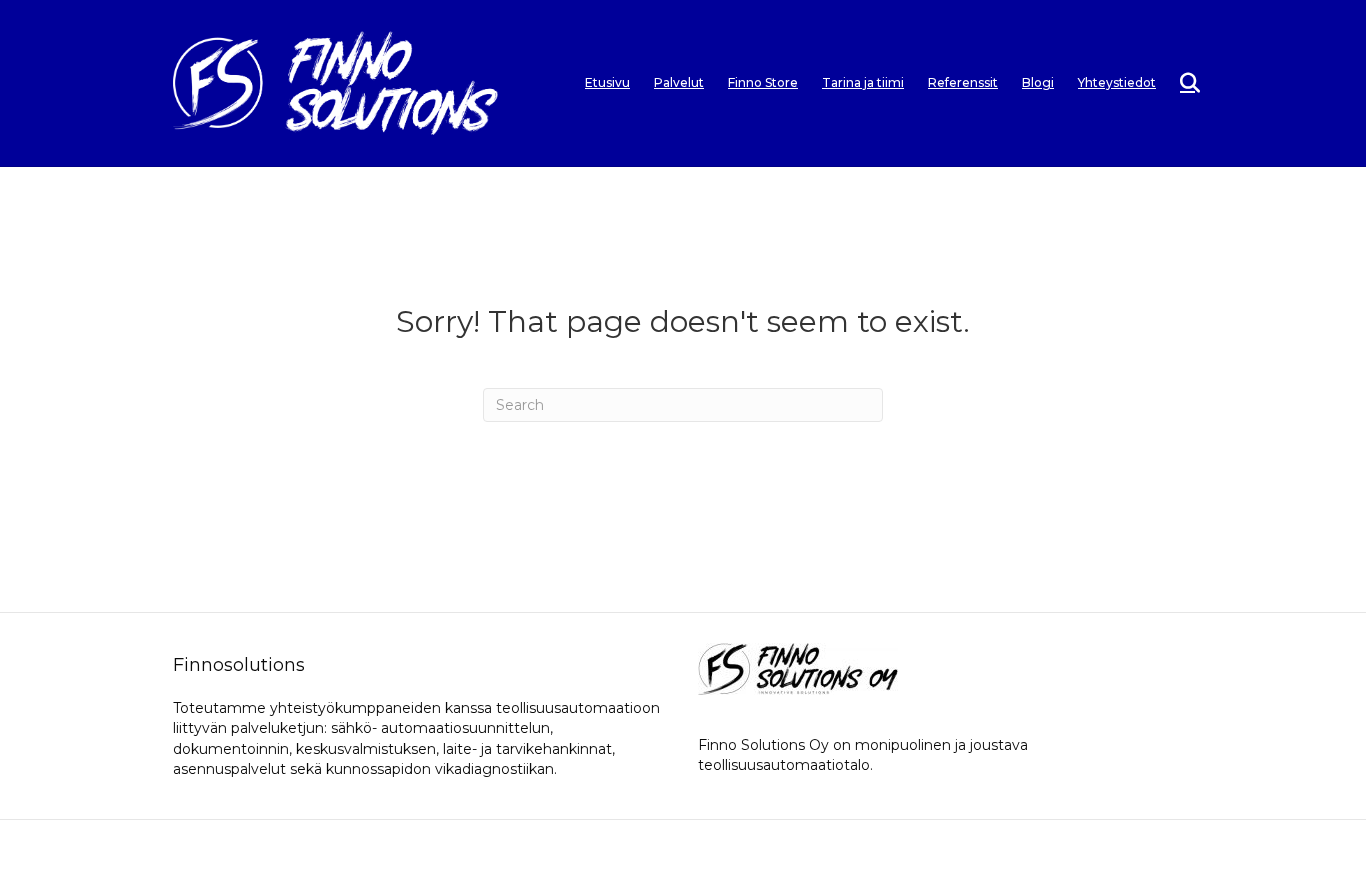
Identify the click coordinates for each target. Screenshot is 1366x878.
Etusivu (607, 82)
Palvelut (679, 82)
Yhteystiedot (1117, 82)
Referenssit (963, 82)
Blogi (1038, 82)
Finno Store (763, 82)
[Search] (1180, 83)
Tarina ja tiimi (863, 82)
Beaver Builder (792, 848)
